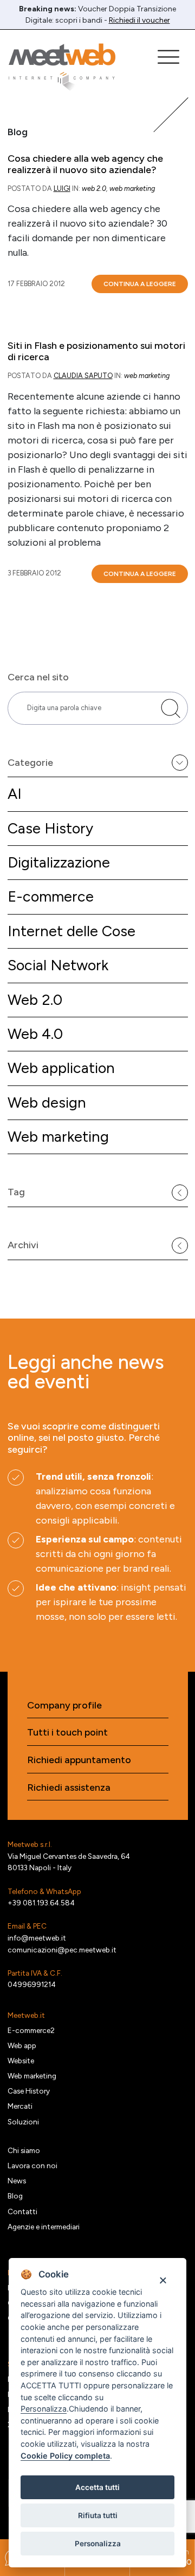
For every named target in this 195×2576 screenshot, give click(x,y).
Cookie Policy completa (65, 2456)
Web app (22, 2045)
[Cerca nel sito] (171, 708)
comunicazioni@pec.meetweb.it (62, 1950)
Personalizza (98, 2544)
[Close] (163, 2280)
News (17, 2181)
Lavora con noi (32, 2166)
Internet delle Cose (71, 931)
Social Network (58, 965)
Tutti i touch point (67, 1733)
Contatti (22, 2211)
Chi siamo (24, 2150)
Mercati (20, 2106)
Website (21, 2061)
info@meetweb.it (37, 1938)
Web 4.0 (35, 1034)
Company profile (64, 1706)
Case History (50, 828)
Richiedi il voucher (139, 20)
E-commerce (51, 896)
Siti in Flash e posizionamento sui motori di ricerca (96, 352)
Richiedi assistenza (69, 1788)
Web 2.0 (35, 1000)
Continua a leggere (140, 284)
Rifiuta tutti (98, 2515)
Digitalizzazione (59, 862)
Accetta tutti (97, 2487)
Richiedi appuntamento (79, 1760)
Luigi (62, 188)
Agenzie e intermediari (44, 2227)
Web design (47, 1102)
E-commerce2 (31, 2030)
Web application (61, 1068)
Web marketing (58, 1137)
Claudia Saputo (83, 376)
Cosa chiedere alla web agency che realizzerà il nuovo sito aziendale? (85, 165)
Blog (15, 2196)
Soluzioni (23, 2122)
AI (15, 794)
